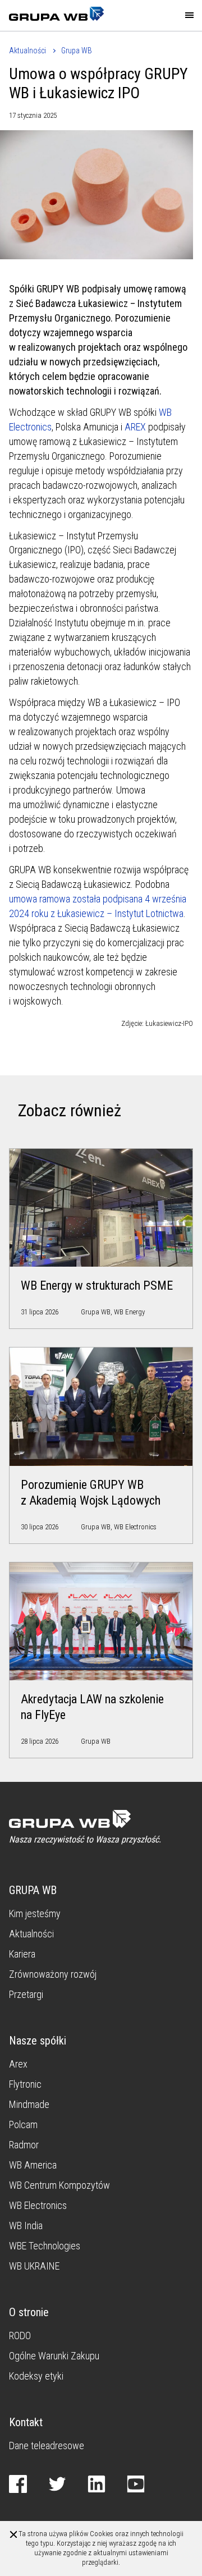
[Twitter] (59, 2483)
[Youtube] (138, 2483)
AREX (135, 427)
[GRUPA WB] (52, 15)
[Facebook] (20, 2483)
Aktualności (27, 51)
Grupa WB (77, 51)
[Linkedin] (99, 2483)
